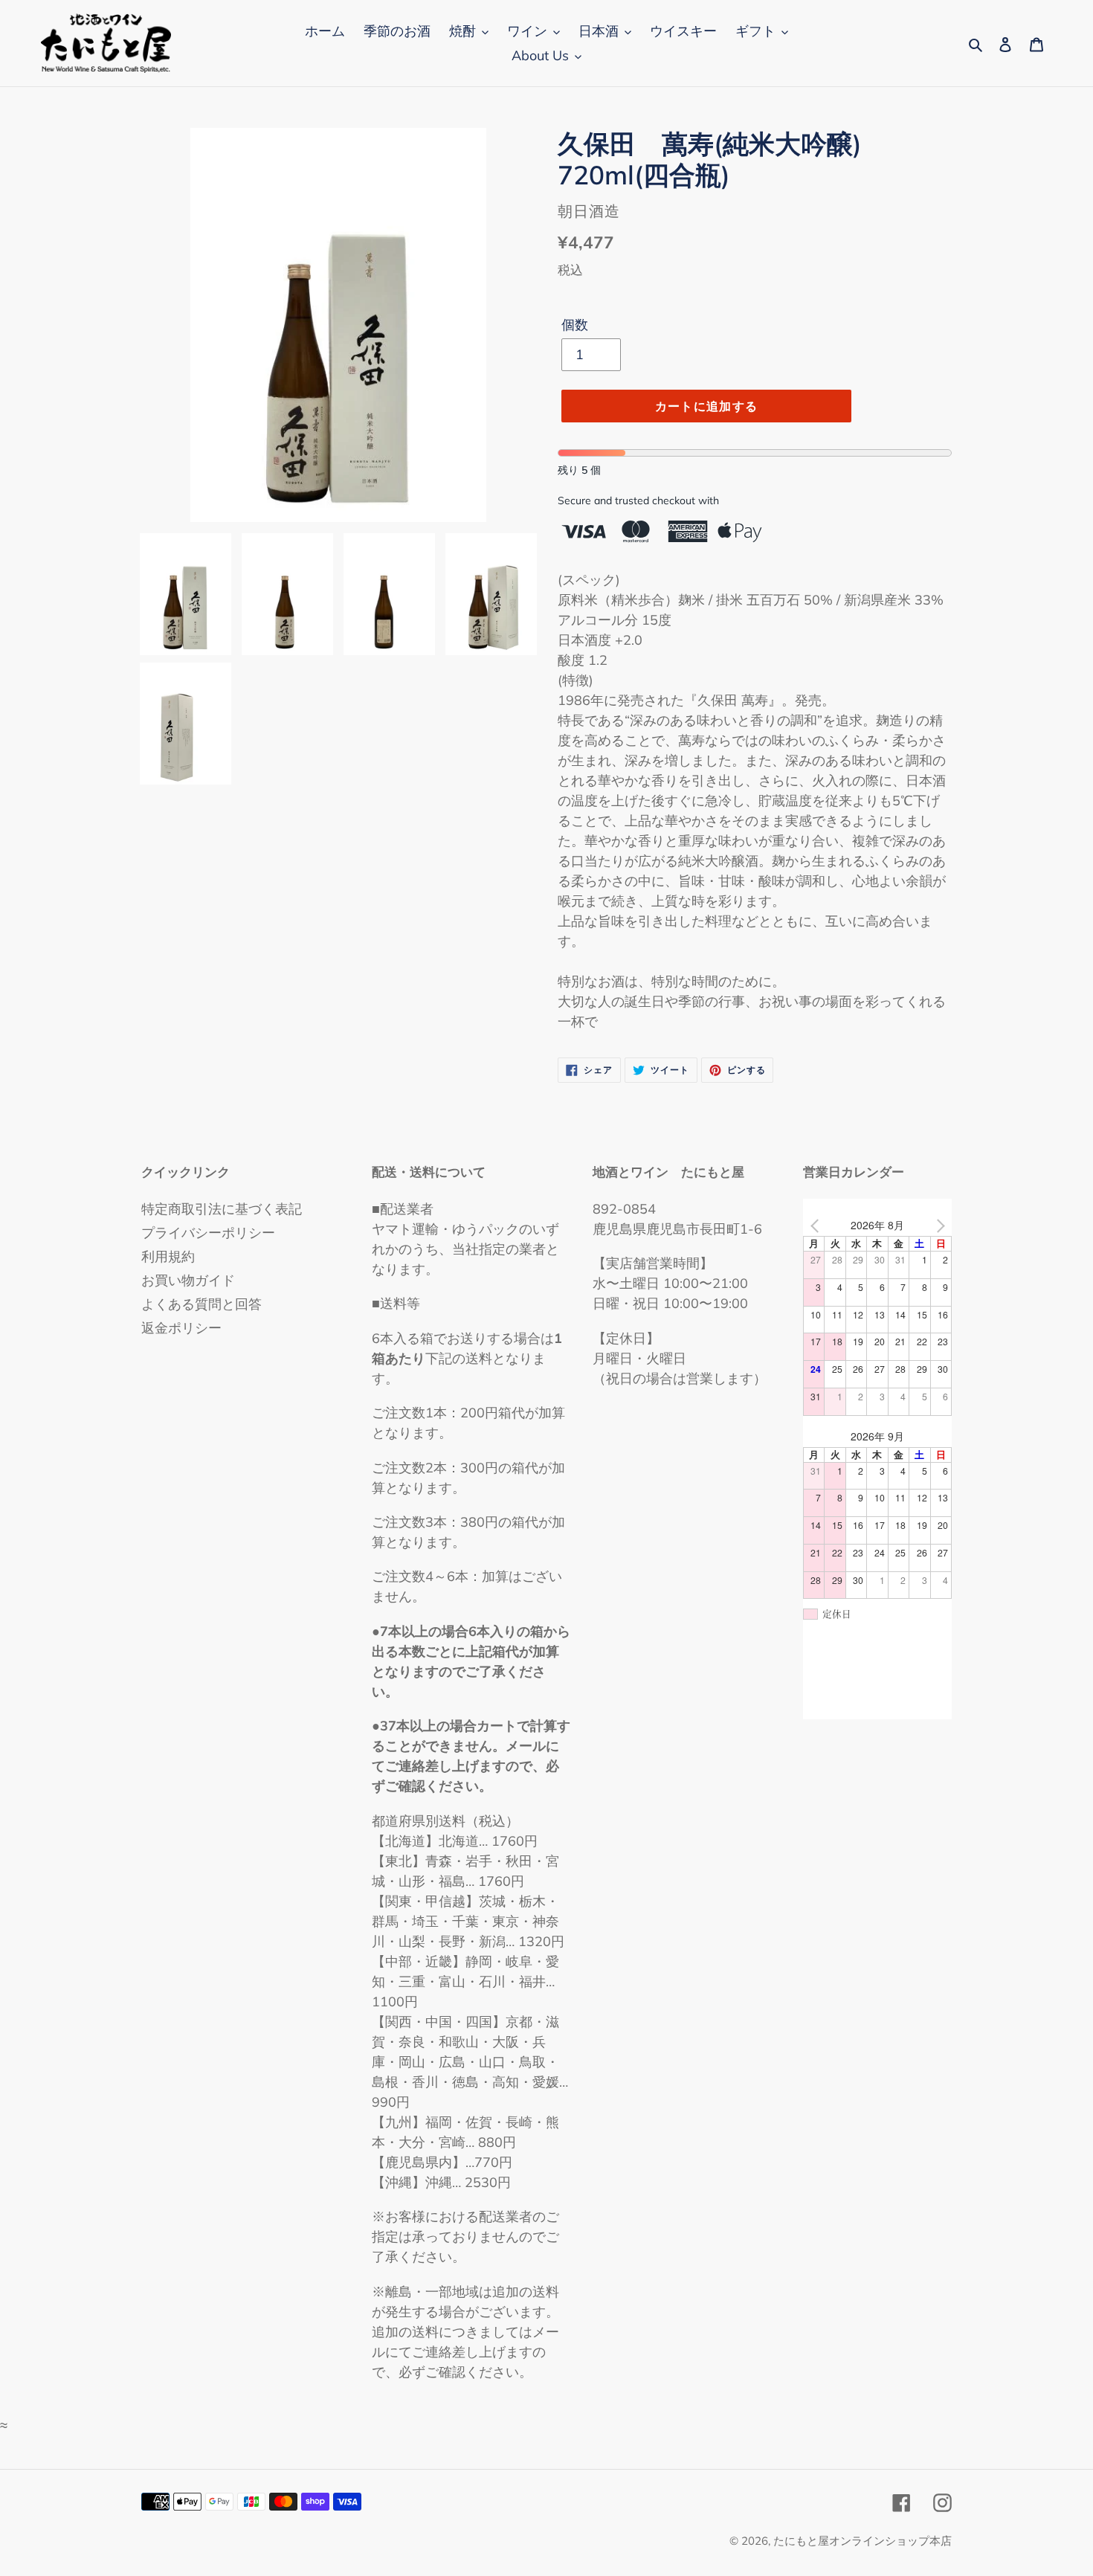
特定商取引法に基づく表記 (222, 1209)
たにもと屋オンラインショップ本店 (863, 2541)
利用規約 (168, 1256)
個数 (575, 325)
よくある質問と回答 (201, 1304)
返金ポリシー (181, 1328)
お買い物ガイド (188, 1280)
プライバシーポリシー (208, 1233)
